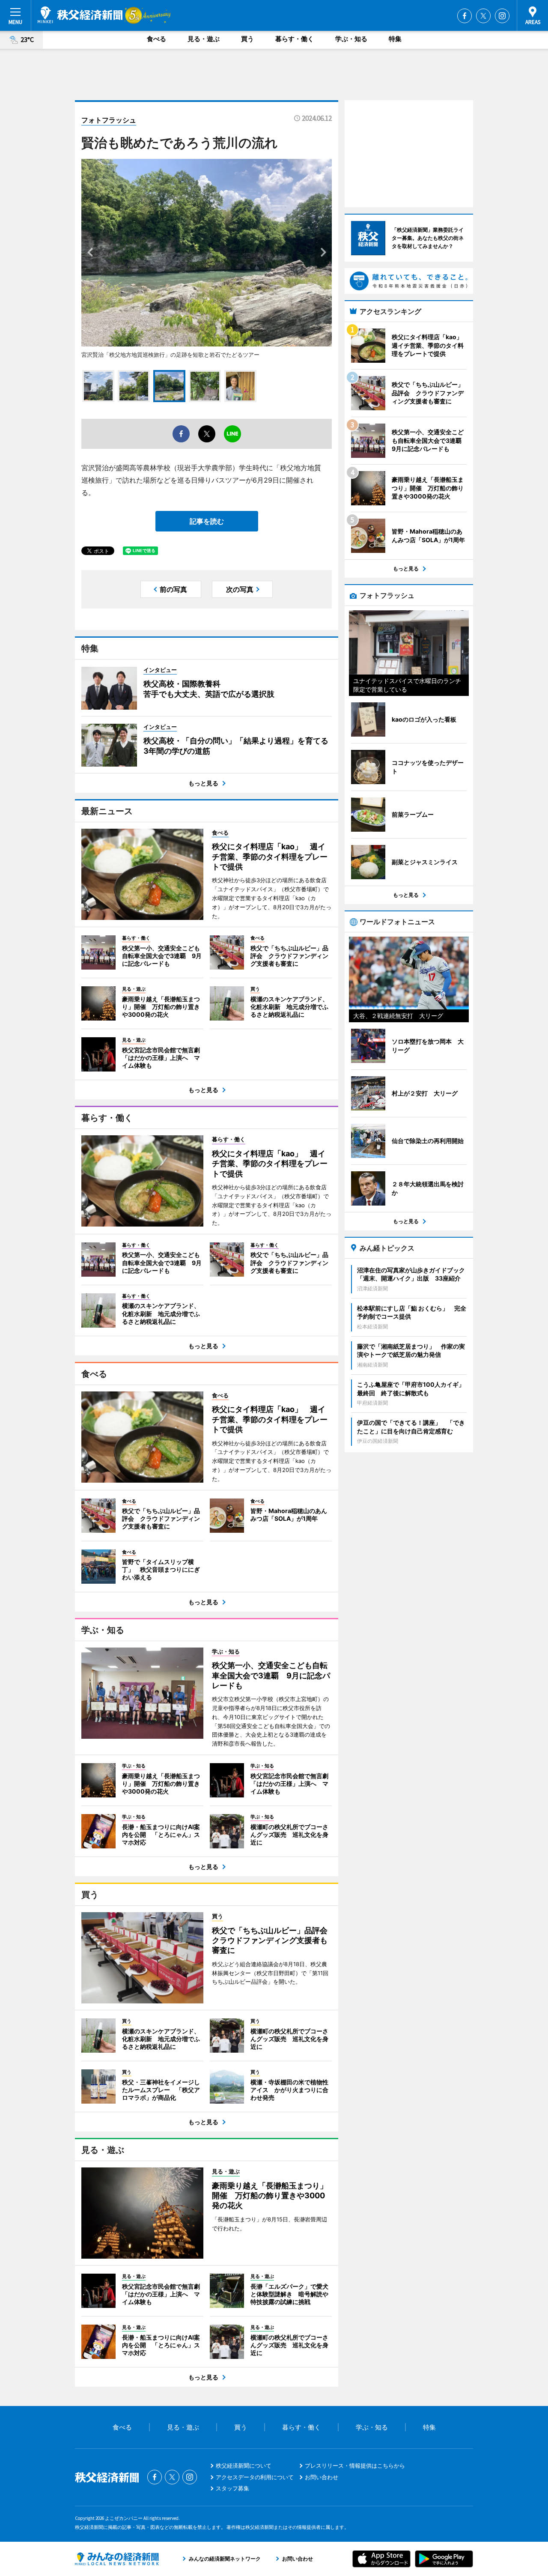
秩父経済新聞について (244, 2466)
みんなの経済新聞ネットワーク (117, 2559)
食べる (156, 39)
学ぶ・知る (351, 39)
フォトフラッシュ (109, 120)
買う (247, 39)
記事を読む (207, 521)
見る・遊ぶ (204, 39)
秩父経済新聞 (80, 15)
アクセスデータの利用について (255, 2477)
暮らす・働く (295, 39)
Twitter (483, 16)
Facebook (465, 16)
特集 (395, 39)
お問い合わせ (322, 2477)
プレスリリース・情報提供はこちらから (355, 2466)
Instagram (502, 16)
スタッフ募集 (232, 2488)
